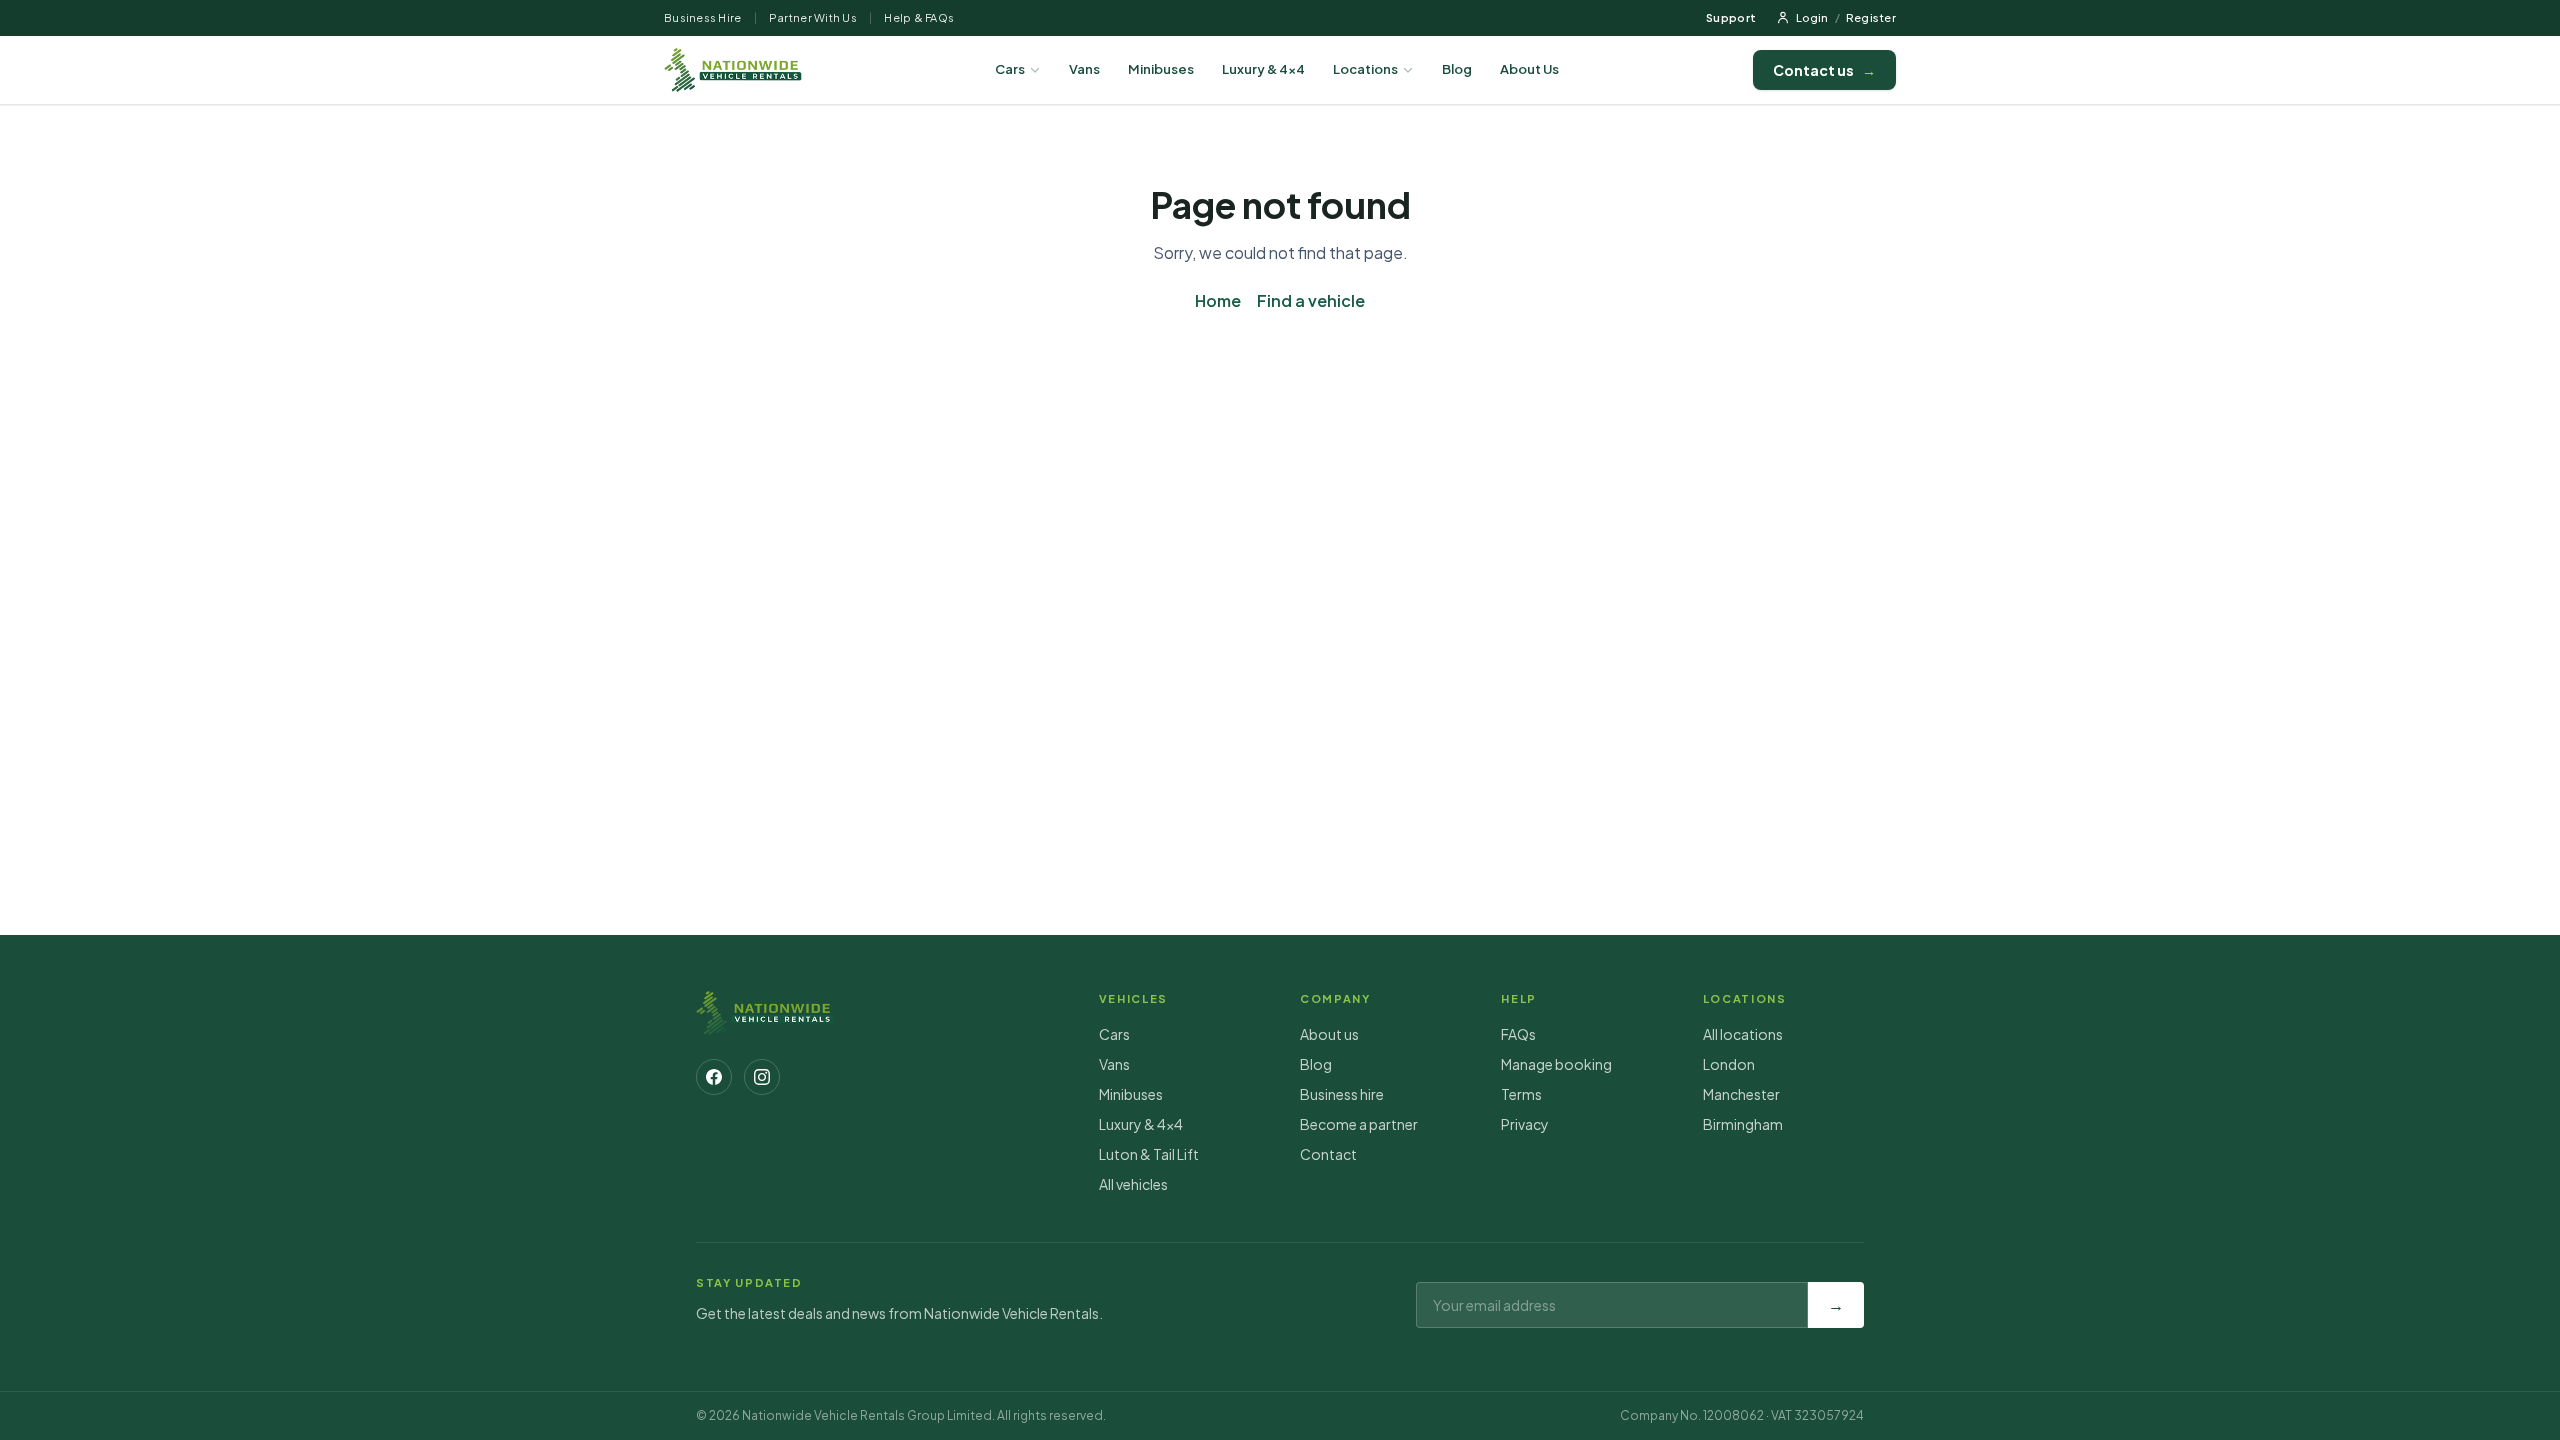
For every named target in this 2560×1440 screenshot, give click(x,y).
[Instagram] (762, 1077)
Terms (1521, 1094)
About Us (1529, 69)
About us (1329, 1034)
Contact (1328, 1154)
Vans (1084, 69)
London (1729, 1064)
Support (1731, 17)
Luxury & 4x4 (1263, 69)
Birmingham (1743, 1124)
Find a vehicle (1311, 300)
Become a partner (1359, 1124)
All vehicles (1133, 1184)
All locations (1743, 1034)
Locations (1365, 69)
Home (1218, 300)
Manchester (1741, 1094)
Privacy (1525, 1124)
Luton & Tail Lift (1149, 1154)
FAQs (1518, 1034)
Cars (1010, 69)
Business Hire (703, 17)
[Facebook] (714, 1077)
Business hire (1342, 1094)
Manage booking (1556, 1064)
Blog (1457, 69)
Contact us (1824, 70)
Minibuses (1161, 69)
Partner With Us (813, 17)
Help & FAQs (919, 17)
